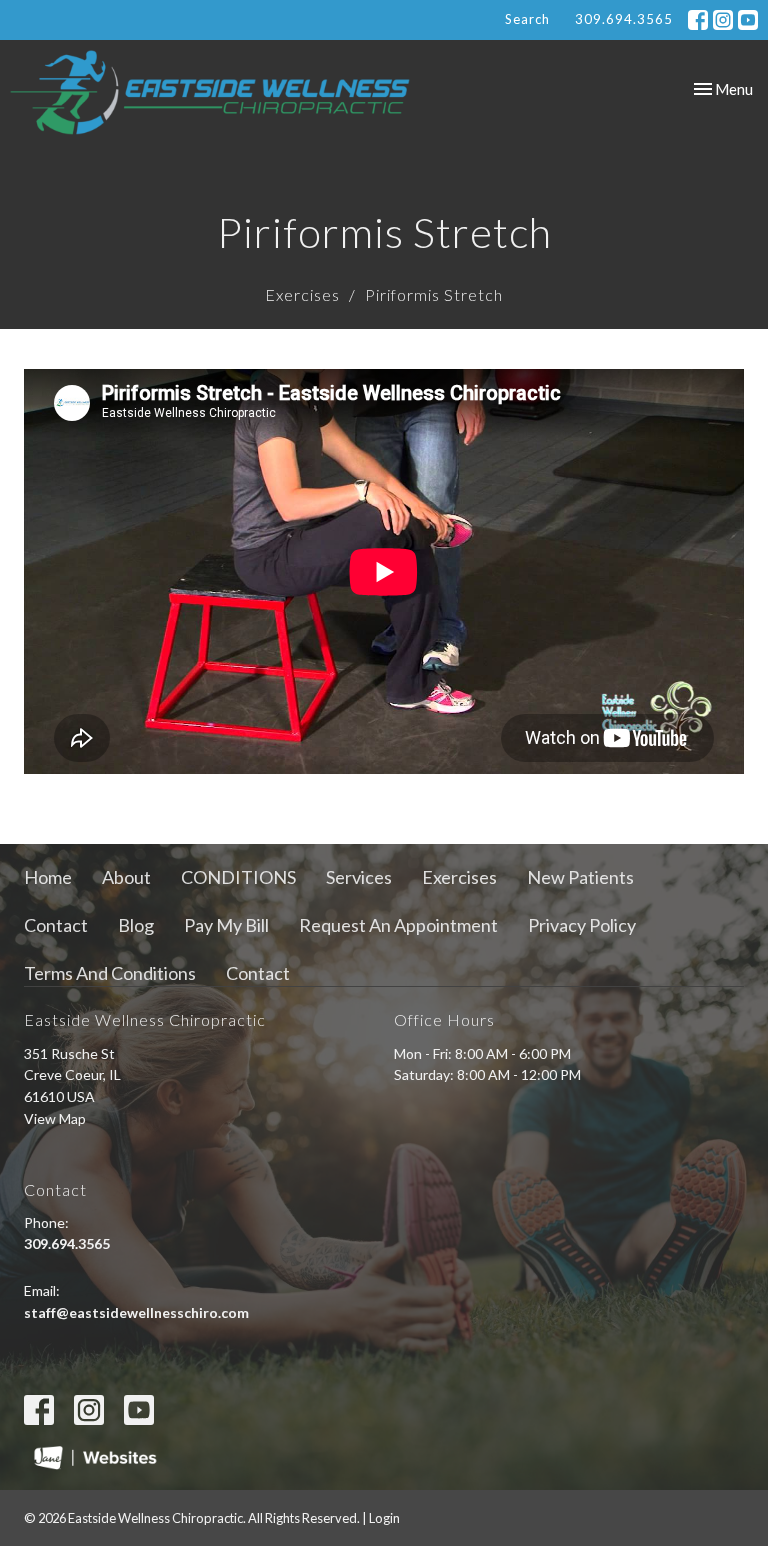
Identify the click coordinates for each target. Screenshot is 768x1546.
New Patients (580, 877)
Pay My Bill (226, 925)
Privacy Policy (582, 925)
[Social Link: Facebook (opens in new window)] (698, 20)
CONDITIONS (238, 877)
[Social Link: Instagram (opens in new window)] (723, 20)
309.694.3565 (624, 19)
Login (384, 1518)
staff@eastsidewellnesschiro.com (136, 1312)
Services (359, 877)
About (126, 877)
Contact (56, 925)
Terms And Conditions (110, 973)
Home (48, 877)
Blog (136, 925)
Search (527, 19)
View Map (55, 1118)
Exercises (302, 294)
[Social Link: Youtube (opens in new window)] (748, 20)
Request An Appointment (398, 925)
